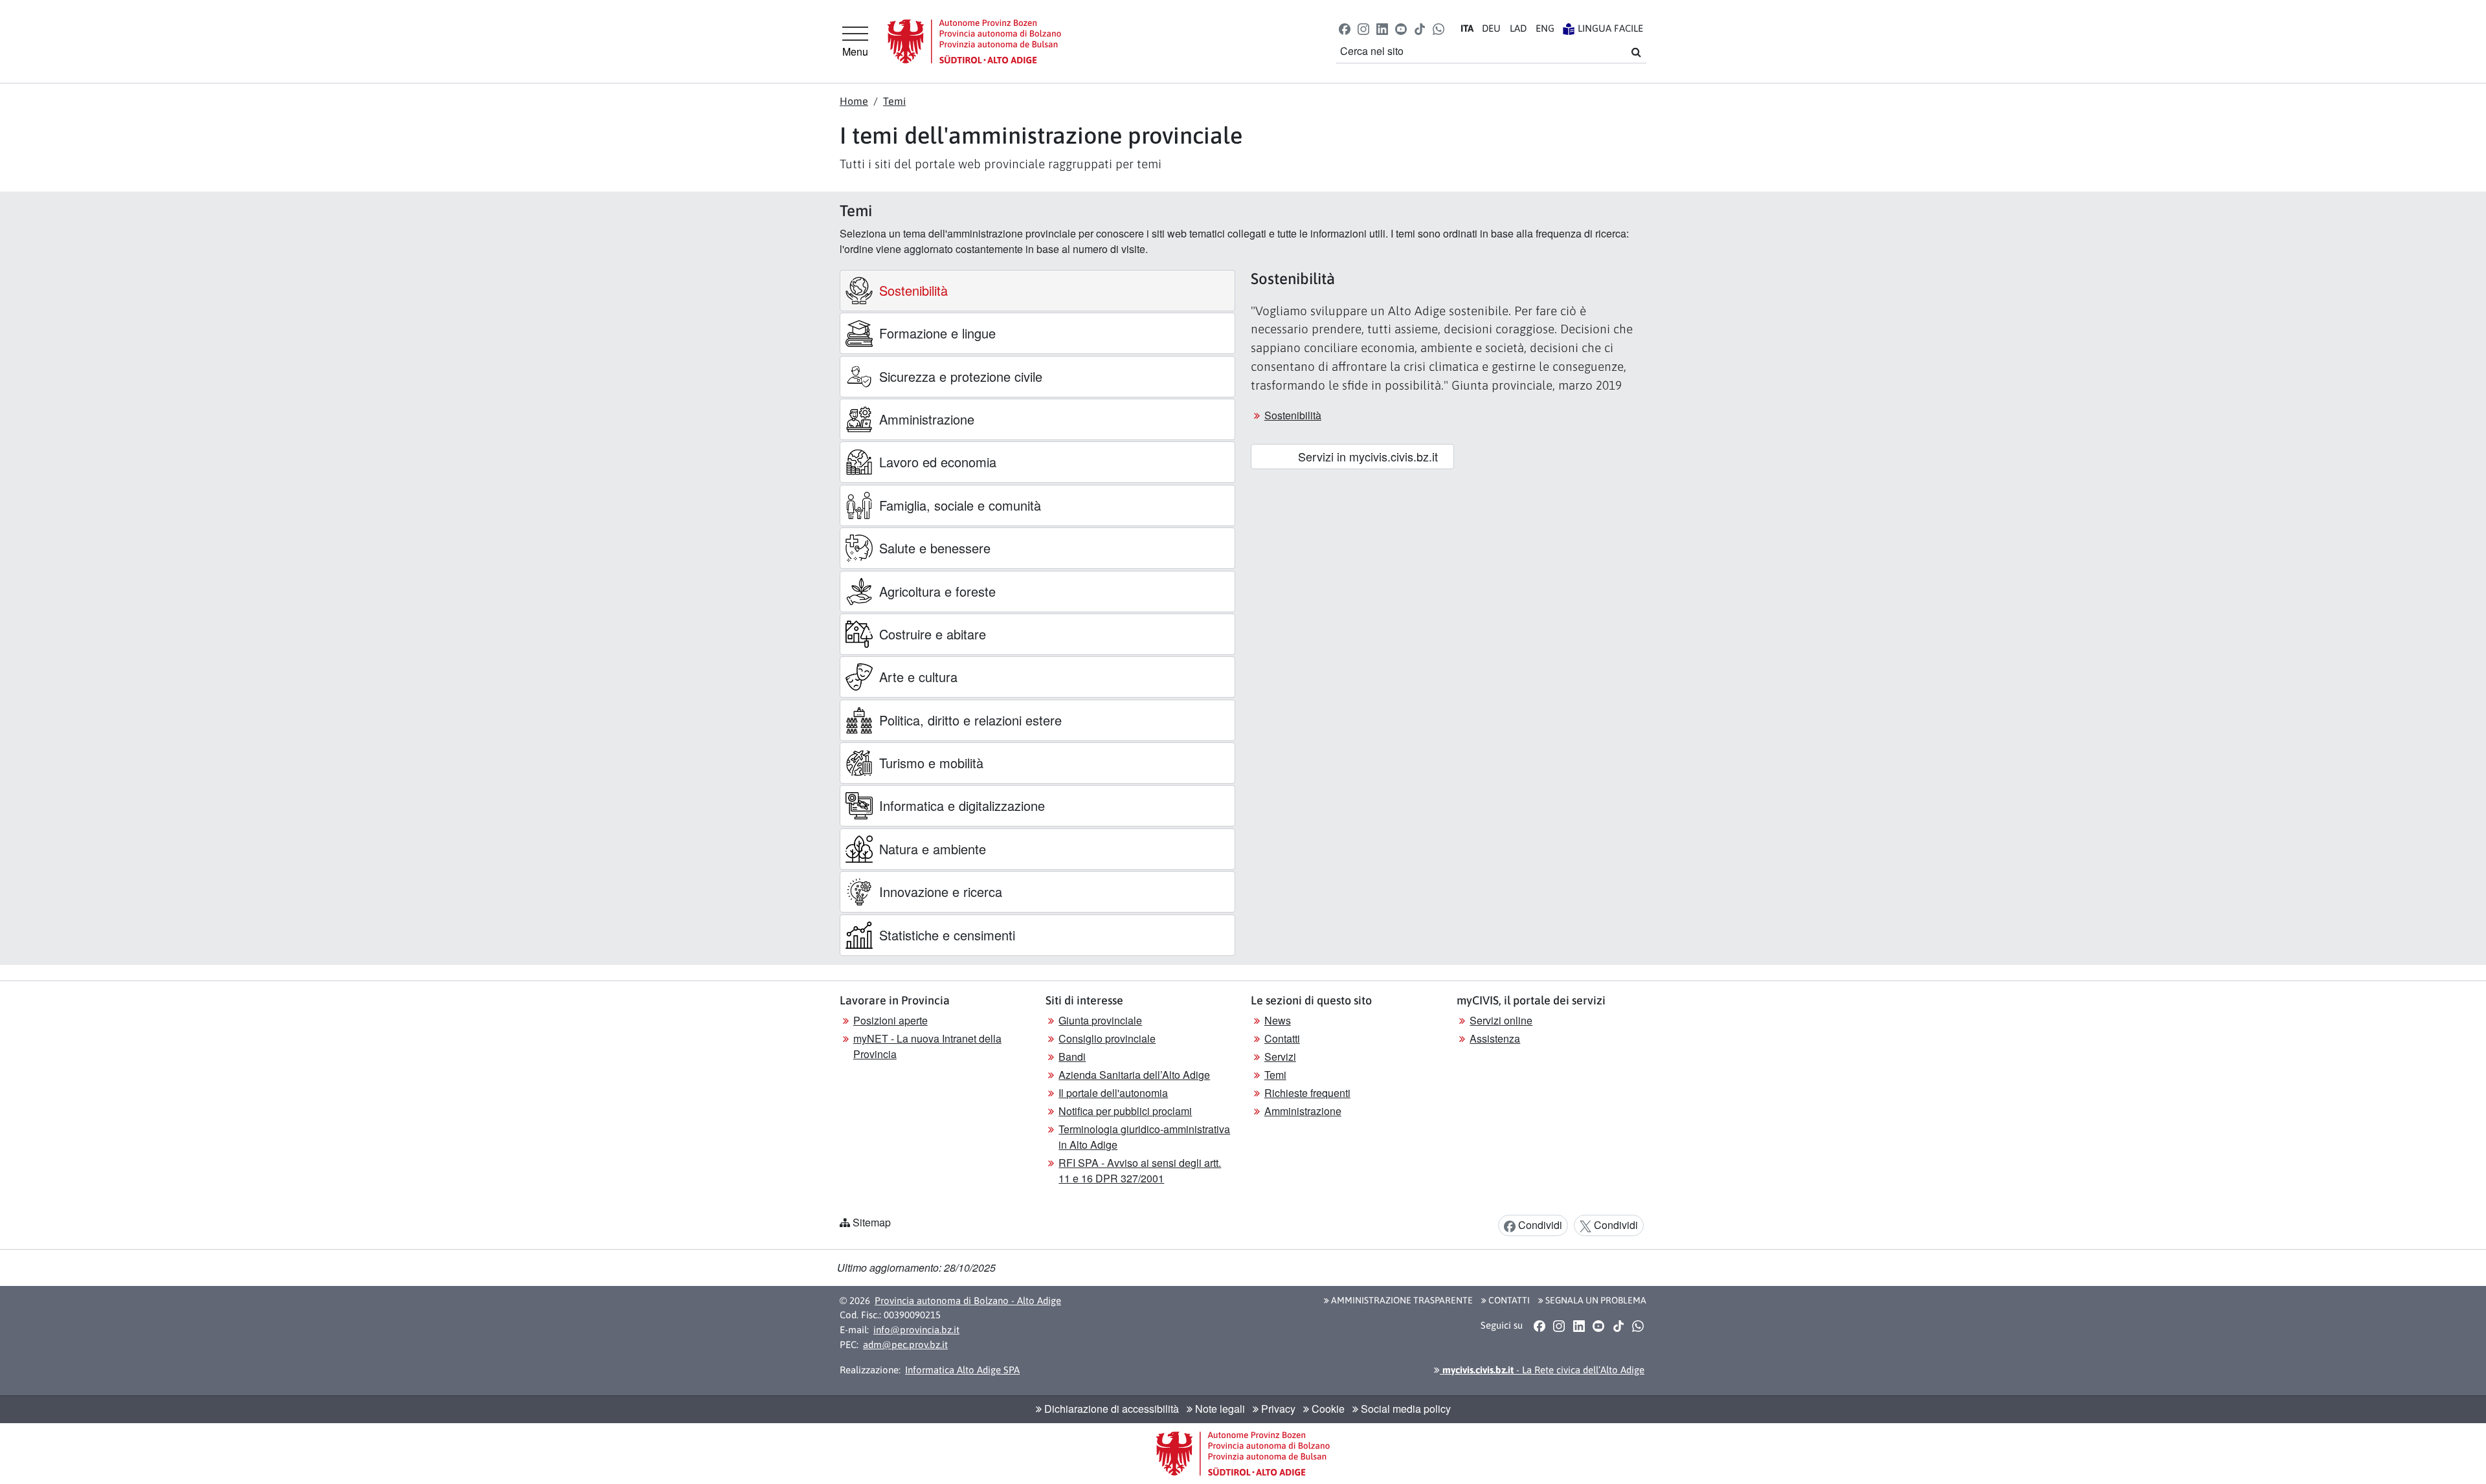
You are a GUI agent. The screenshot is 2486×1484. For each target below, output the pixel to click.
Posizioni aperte (890, 1020)
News (1278, 1020)
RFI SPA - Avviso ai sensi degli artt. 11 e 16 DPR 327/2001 (1140, 1170)
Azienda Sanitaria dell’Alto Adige (1134, 1075)
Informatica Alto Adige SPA (962, 1370)
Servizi (1280, 1057)
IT (1467, 28)
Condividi (1539, 1225)
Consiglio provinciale (1107, 1038)
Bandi (1072, 1057)
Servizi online (1501, 1020)
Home (854, 101)
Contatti (1282, 1038)
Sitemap (872, 1222)
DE (1491, 28)
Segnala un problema (1595, 1300)
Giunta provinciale (1100, 1020)
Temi (894, 101)
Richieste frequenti (1307, 1093)
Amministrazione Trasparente (1401, 1300)
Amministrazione (1303, 1111)
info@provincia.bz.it (916, 1330)
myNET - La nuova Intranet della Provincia (927, 1046)
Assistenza (1495, 1038)
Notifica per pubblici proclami (1125, 1111)
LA (1518, 28)
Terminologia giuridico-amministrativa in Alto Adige (1144, 1137)
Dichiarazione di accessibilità (1110, 1409)
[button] (1344, 28)
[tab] (1037, 291)
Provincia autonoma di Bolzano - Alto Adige (968, 1301)
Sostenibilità (1293, 415)
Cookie (1327, 1409)
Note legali (1219, 1409)
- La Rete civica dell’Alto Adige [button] (1542, 1370)
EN (1545, 28)
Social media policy (1405, 1409)
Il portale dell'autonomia (1113, 1093)
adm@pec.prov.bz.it (905, 1345)
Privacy (1277, 1409)
